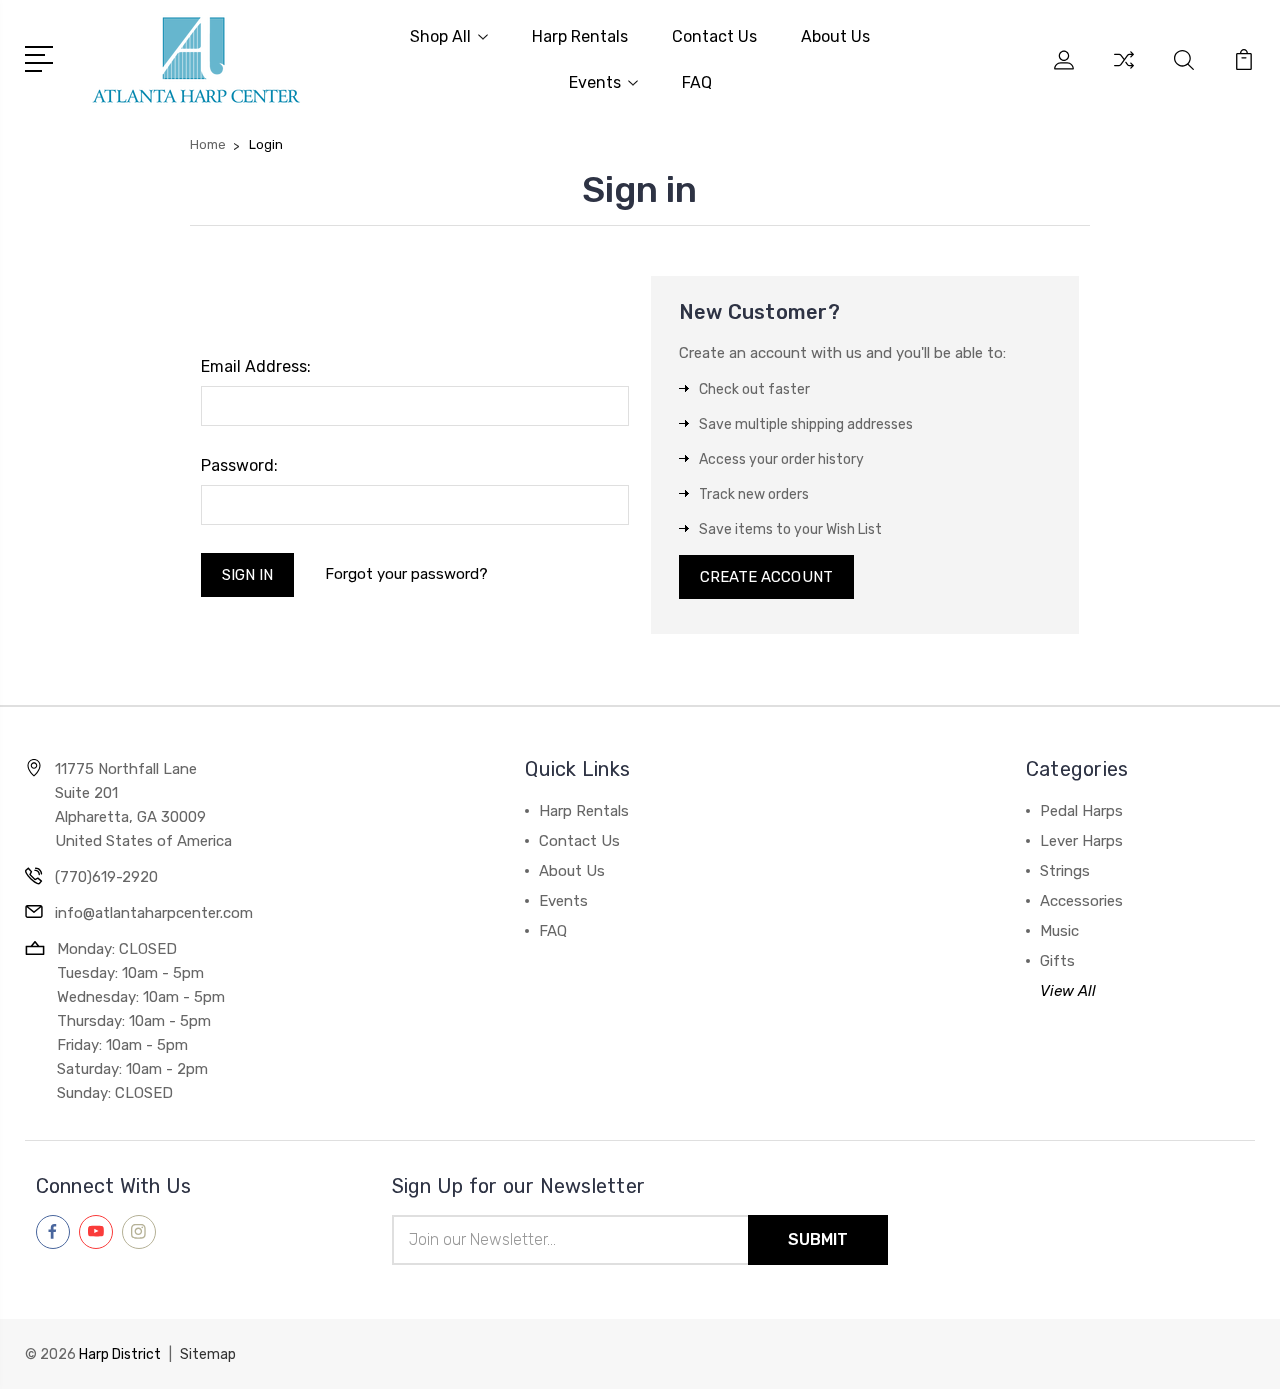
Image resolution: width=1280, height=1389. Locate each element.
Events (595, 82)
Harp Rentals (580, 36)
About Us (835, 36)
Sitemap (208, 1354)
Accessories (1081, 901)
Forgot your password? (406, 574)
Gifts (1057, 961)
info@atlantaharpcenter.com (154, 913)
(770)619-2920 (106, 877)
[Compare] (1124, 72)
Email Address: (256, 366)
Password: (239, 465)
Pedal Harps (1081, 811)
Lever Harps (1081, 841)
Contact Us (714, 36)
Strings (1065, 871)
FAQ (697, 82)
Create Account (766, 577)
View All (1068, 991)
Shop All (440, 36)
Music (1059, 931)
